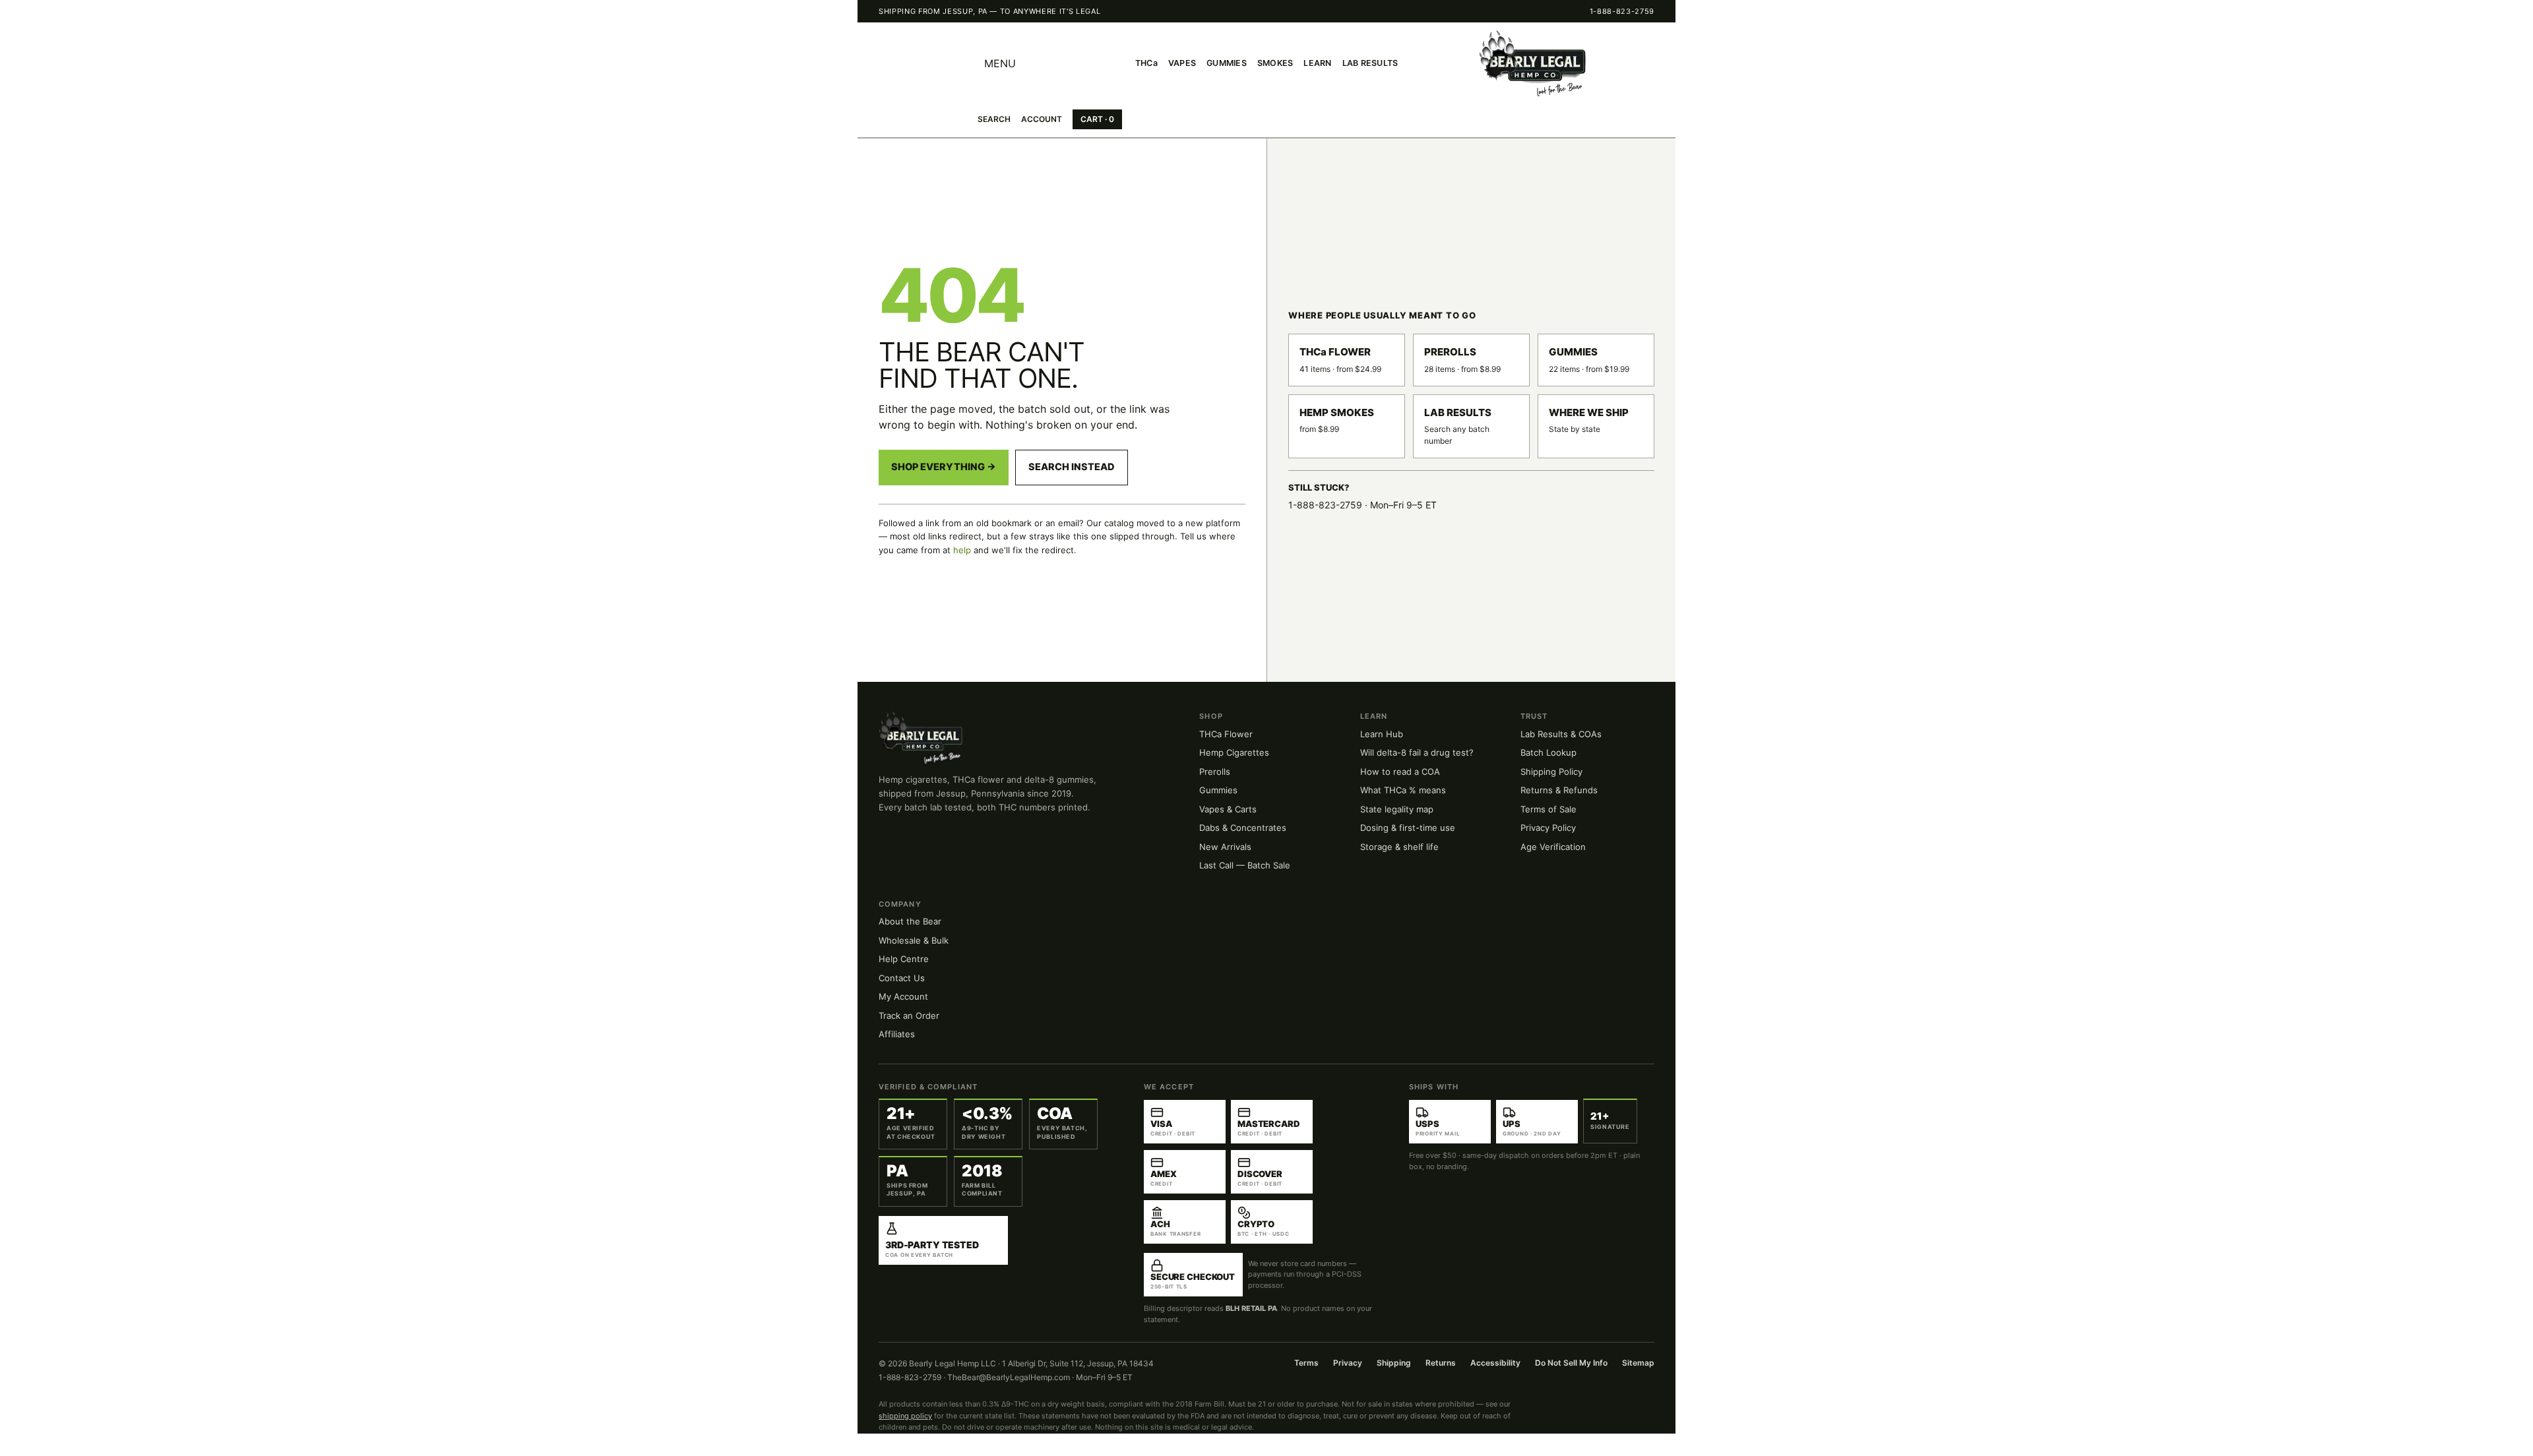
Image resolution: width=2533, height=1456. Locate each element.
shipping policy (905, 1416)
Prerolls (1215, 772)
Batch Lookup (1548, 752)
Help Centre (904, 959)
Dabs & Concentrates (1243, 828)
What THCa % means (1403, 790)
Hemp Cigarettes (1234, 752)
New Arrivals (1225, 847)
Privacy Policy (1548, 828)
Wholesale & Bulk (914, 940)
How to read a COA (1400, 772)
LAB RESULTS (1370, 63)
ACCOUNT (1042, 119)
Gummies (1218, 790)
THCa (1146, 63)
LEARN (1317, 63)
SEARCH (994, 119)
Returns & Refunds (1559, 790)
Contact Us (902, 978)
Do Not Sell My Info (1571, 1363)
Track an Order (909, 1016)
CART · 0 (1097, 119)
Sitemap (1638, 1363)
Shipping (1394, 1363)
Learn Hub (1382, 734)
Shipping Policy (1551, 772)
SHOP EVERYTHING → (944, 467)
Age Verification (1553, 847)
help (962, 550)
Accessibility (1495, 1363)
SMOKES (1275, 63)
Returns (1441, 1363)
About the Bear (910, 921)
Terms (1306, 1363)
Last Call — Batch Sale (1245, 865)
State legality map (1397, 809)
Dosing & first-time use (1408, 828)
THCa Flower (1226, 734)
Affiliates (897, 1034)
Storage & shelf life (1399, 847)
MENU (1000, 63)
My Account (903, 996)
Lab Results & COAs (1561, 734)
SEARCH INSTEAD (1072, 467)
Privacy (1348, 1363)
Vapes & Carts (1228, 809)
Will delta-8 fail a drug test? (1417, 752)
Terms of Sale (1548, 809)
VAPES (1182, 63)
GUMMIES (1227, 63)
